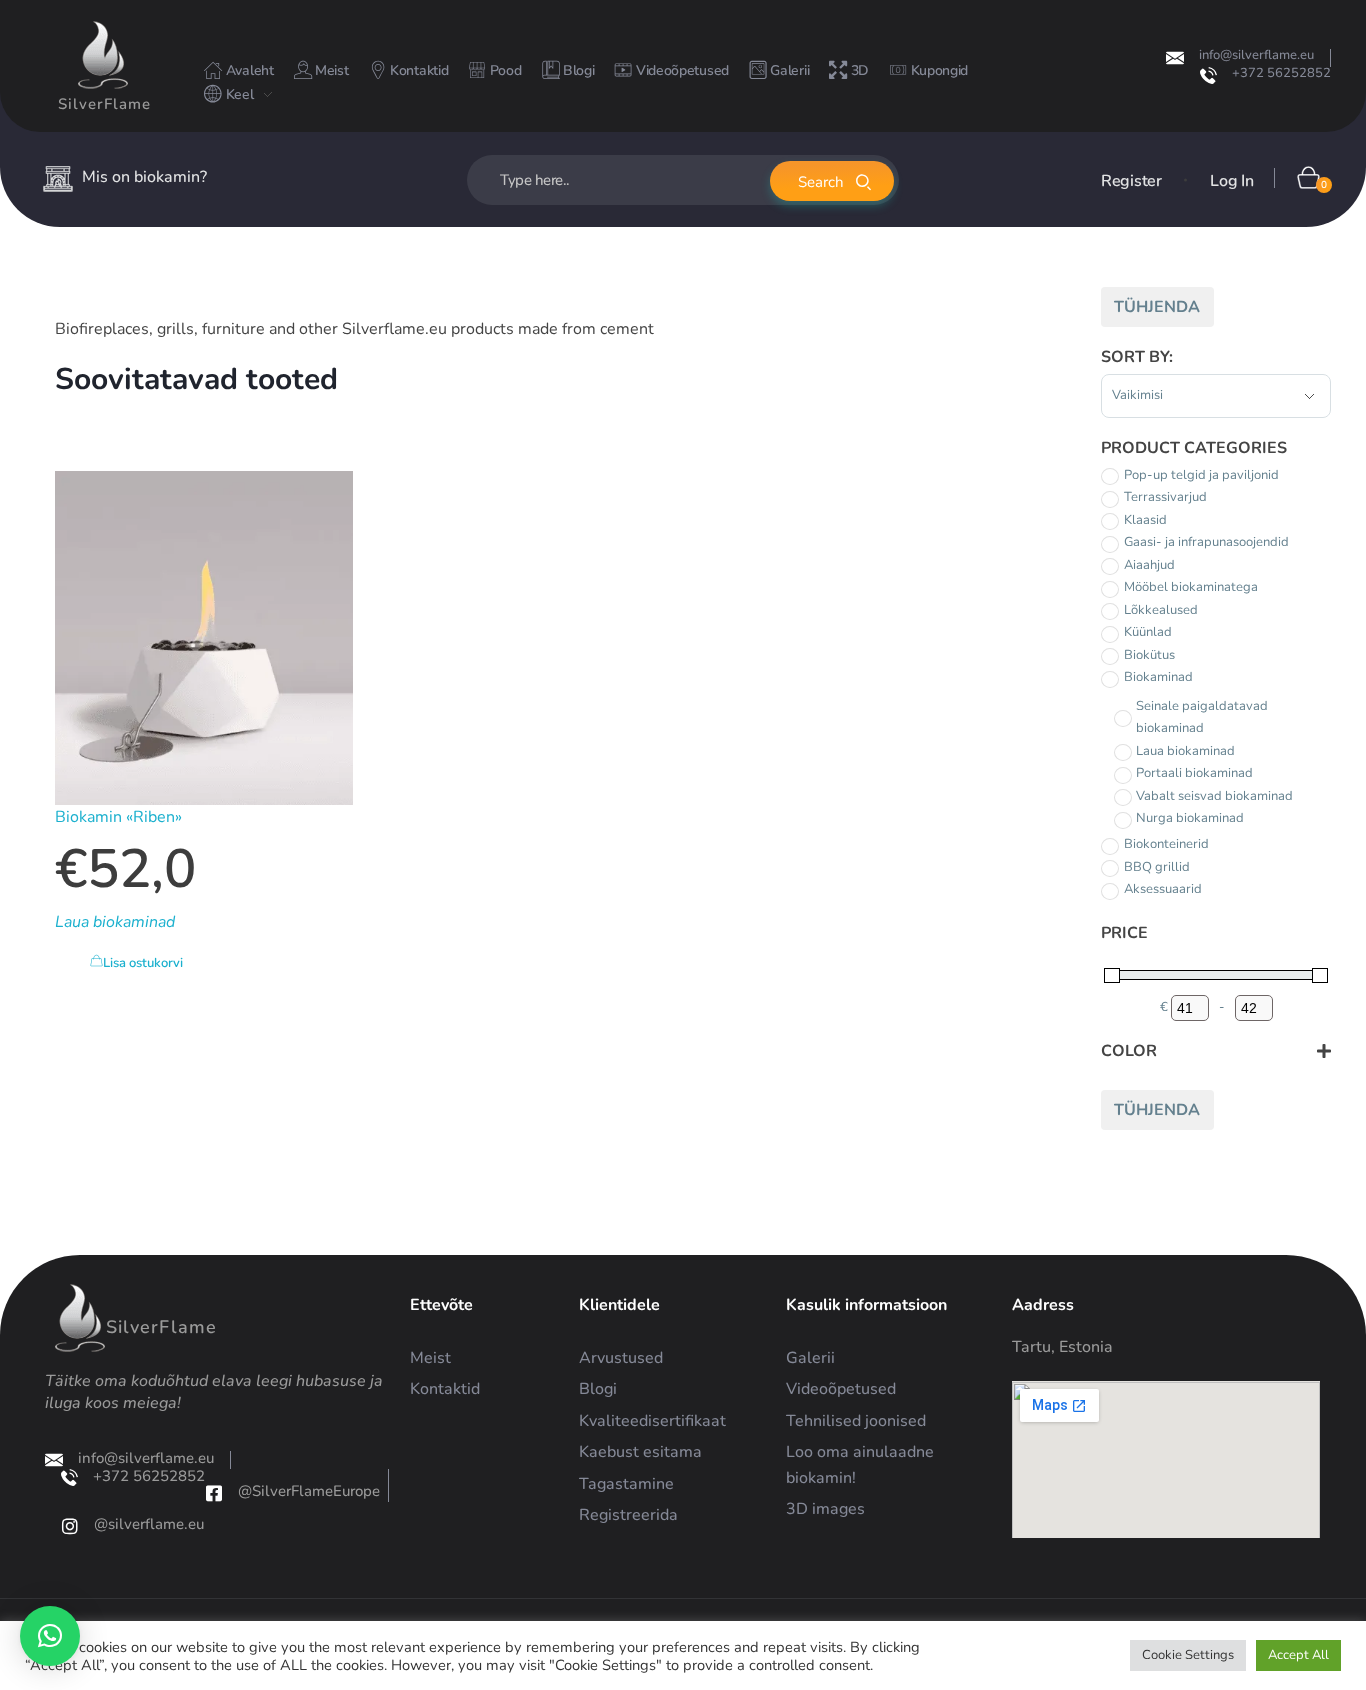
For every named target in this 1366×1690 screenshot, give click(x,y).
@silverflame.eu (149, 1524)
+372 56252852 (1281, 73)
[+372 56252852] (1208, 75)
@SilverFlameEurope (309, 1491)
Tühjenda (1157, 307)
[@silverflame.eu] (70, 1526)
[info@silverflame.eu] (1175, 58)
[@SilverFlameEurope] (214, 1493)
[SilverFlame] (103, 55)
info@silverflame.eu (1256, 55)
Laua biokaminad (115, 922)
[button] (50, 1636)
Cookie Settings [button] (1188, 1655)
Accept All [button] (1298, 1655)
